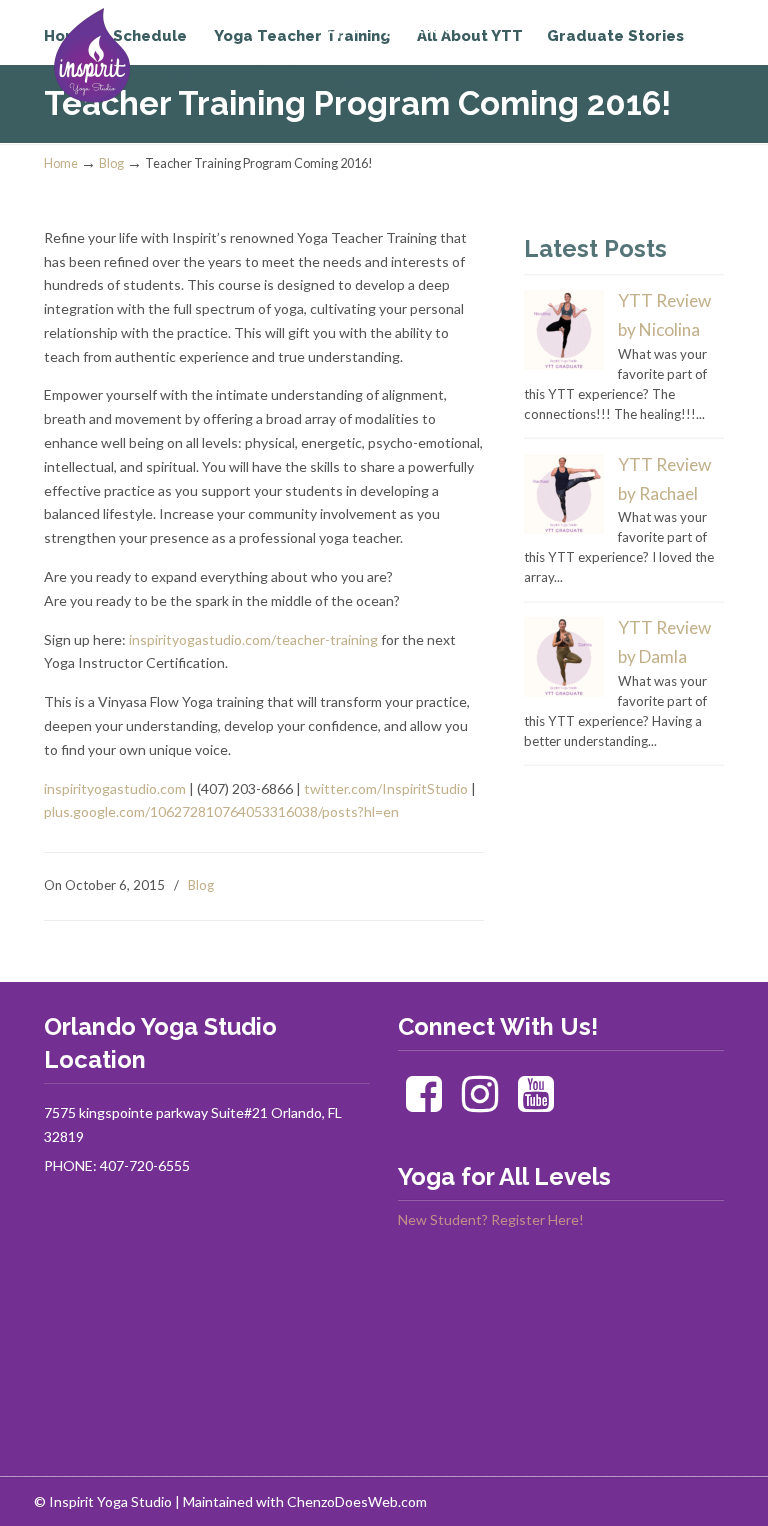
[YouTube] (535, 1103)
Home (61, 163)
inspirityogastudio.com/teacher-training (253, 639)
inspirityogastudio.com (115, 788)
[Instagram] (479, 1103)
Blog (111, 163)
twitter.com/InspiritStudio (386, 788)
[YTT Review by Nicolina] (564, 365)
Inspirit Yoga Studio (126, 56)
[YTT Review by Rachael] (564, 529)
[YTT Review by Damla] (564, 692)
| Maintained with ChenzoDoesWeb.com (301, 1501)
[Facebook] (424, 1103)
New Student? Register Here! (491, 1219)
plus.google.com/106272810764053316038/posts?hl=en (221, 811)
